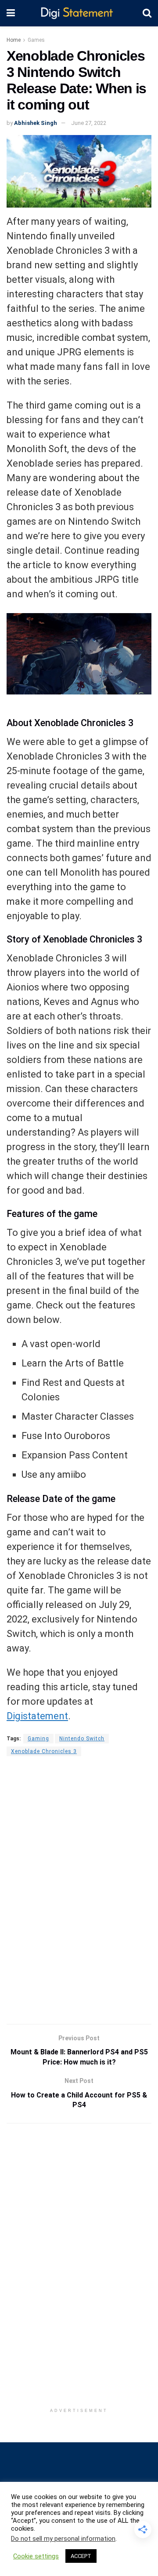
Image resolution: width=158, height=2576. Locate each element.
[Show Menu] (11, 13)
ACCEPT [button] (81, 2556)
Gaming (38, 1739)
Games (36, 40)
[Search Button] (147, 13)
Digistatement (37, 1716)
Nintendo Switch (82, 1739)
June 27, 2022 (89, 123)
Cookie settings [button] (36, 2556)
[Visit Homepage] (79, 13)
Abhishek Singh (36, 123)
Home (14, 40)
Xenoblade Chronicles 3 (44, 1751)
